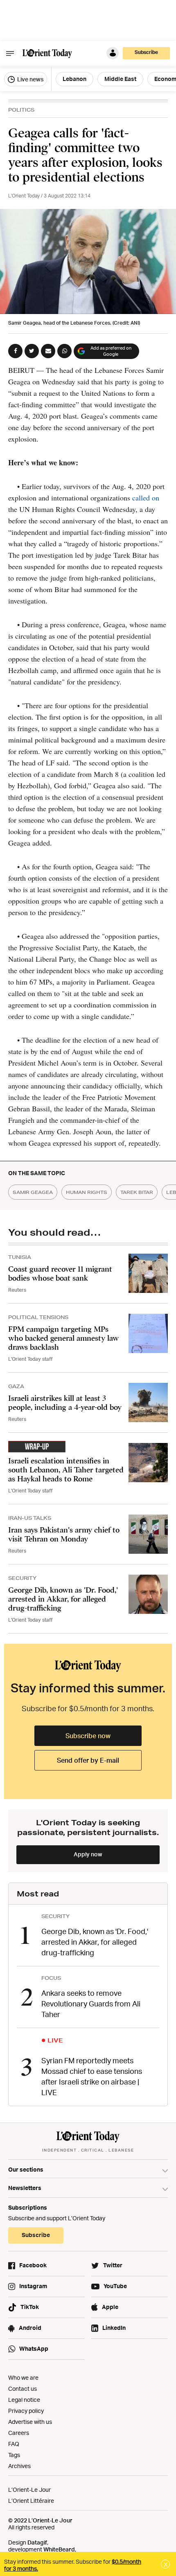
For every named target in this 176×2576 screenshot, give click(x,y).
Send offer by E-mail (88, 1760)
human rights (87, 1192)
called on (145, 498)
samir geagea (33, 1192)
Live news (30, 79)
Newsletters (25, 2188)
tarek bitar (137, 1192)
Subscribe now (88, 1736)
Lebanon (74, 79)
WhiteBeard (59, 2549)
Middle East (120, 79)
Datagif (37, 2542)
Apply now (88, 1854)
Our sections (26, 2169)
